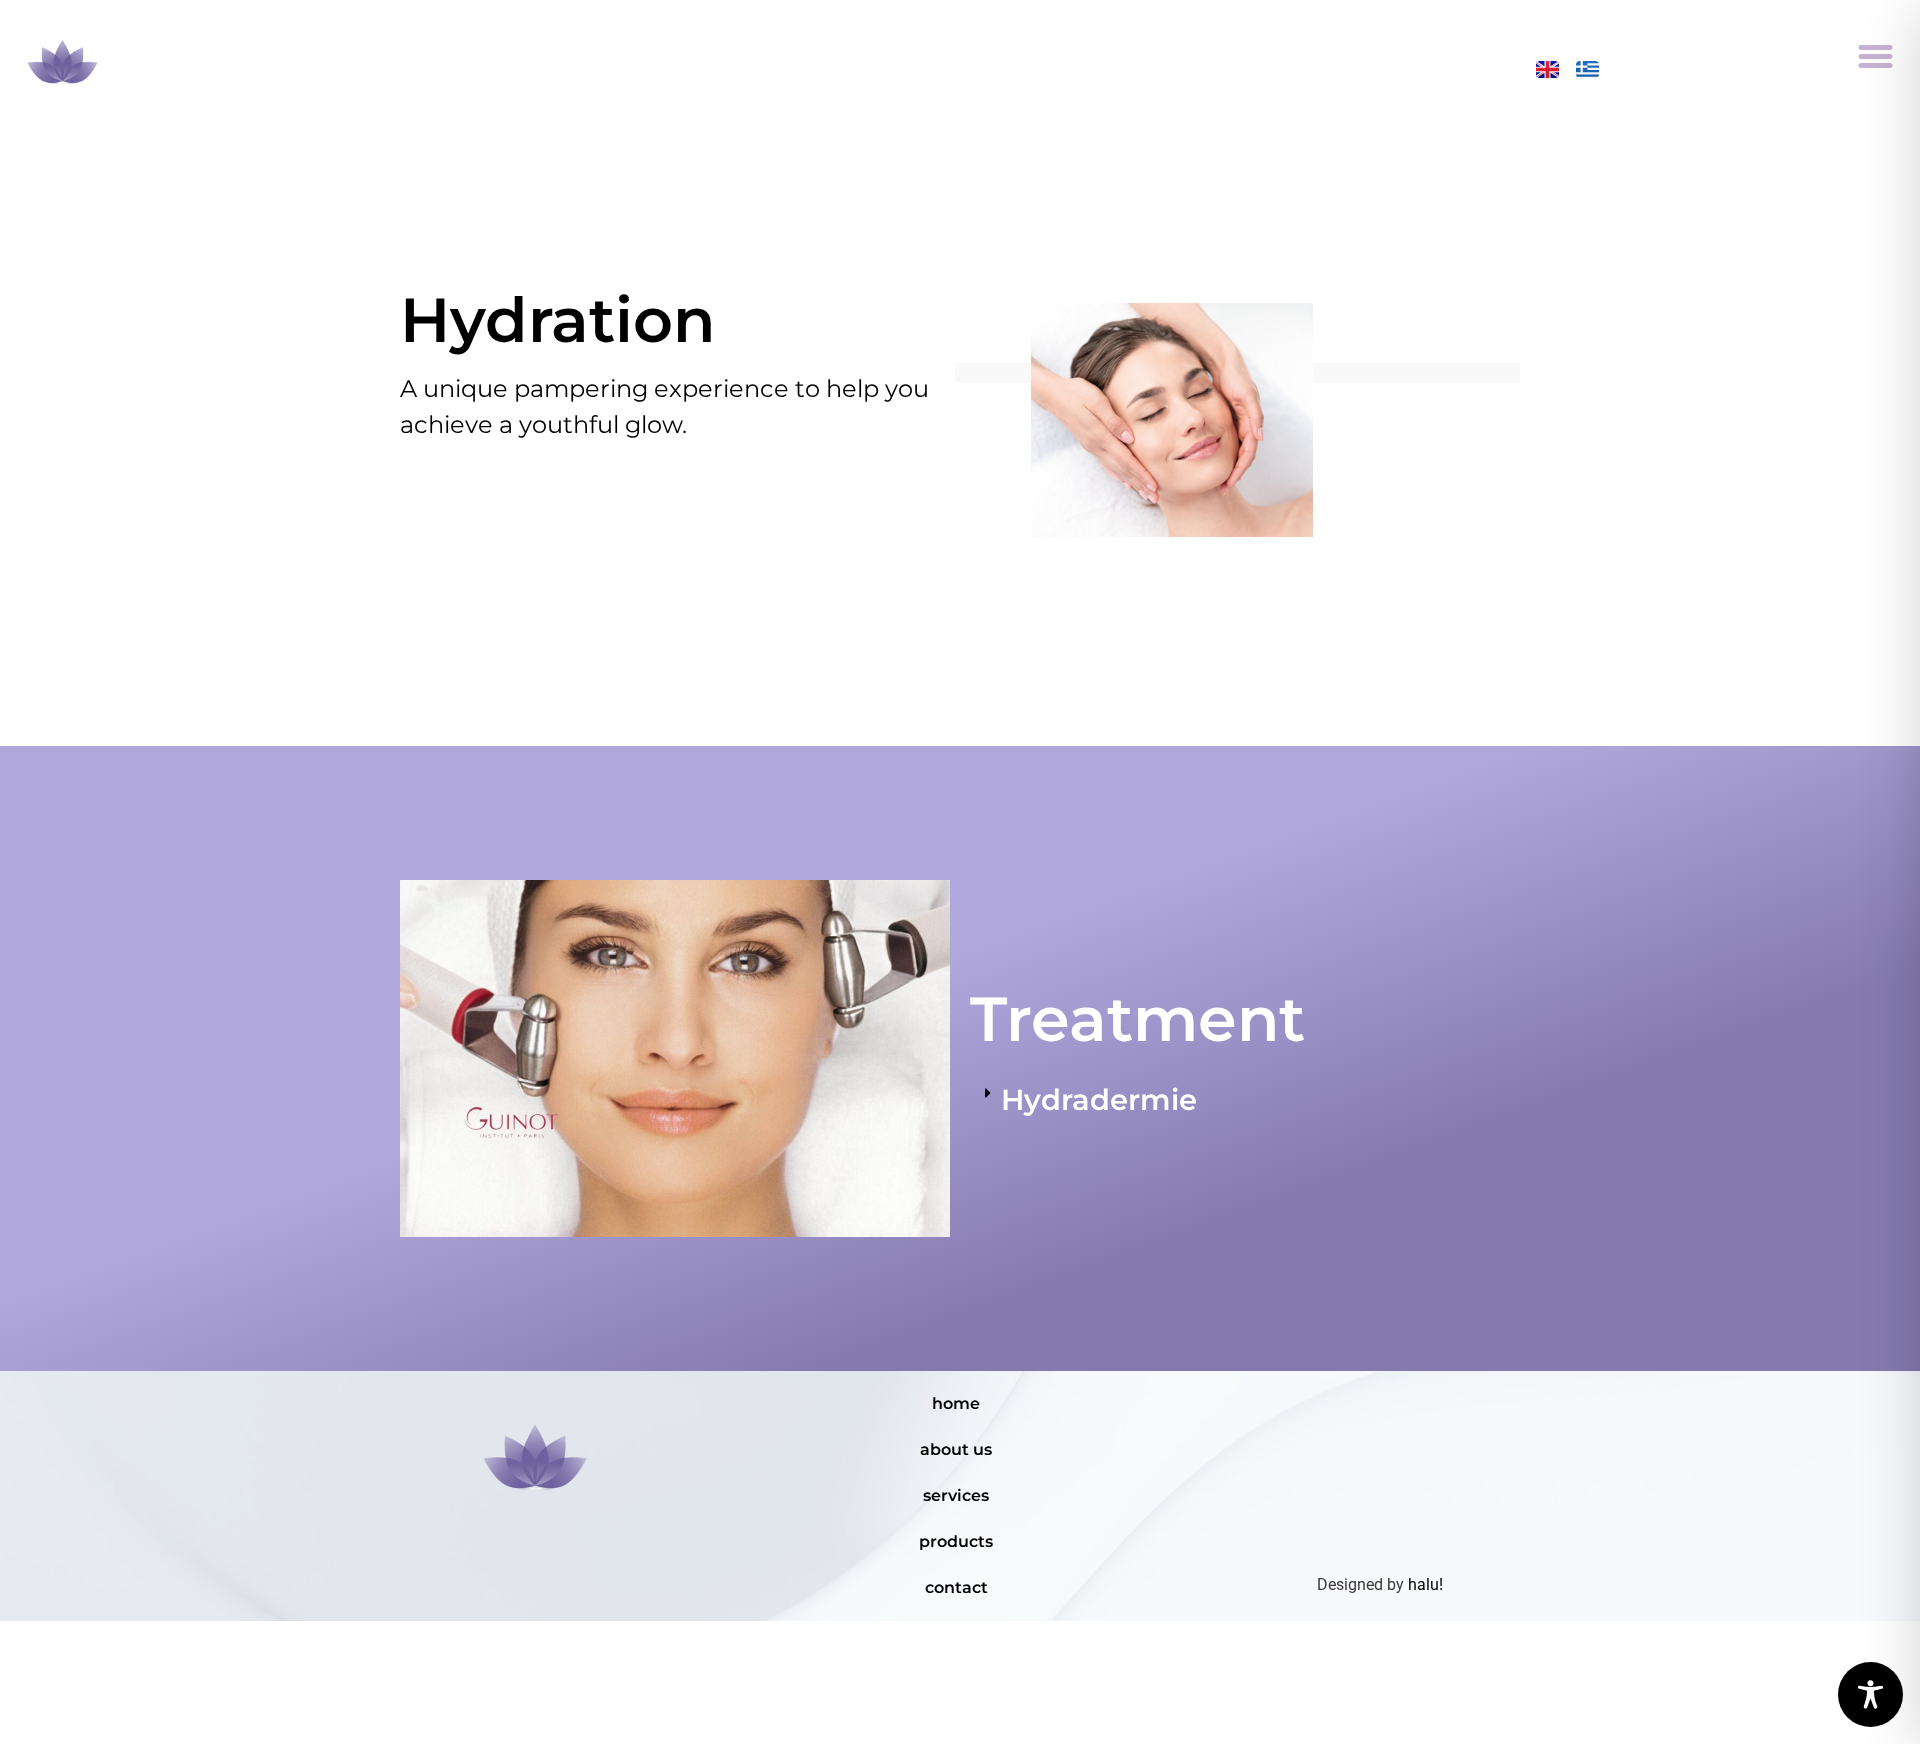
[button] (1876, 56)
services (956, 1495)
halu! (1425, 1584)
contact (956, 1587)
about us (956, 1449)
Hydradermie (1099, 1099)
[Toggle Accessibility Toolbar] (1870, 1694)
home (956, 1403)
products (956, 1541)
